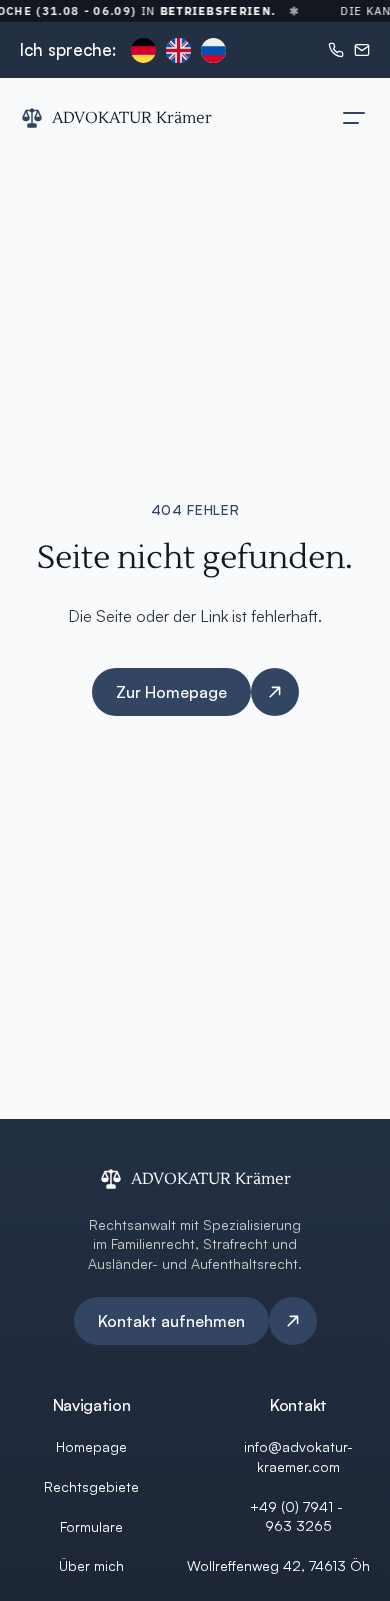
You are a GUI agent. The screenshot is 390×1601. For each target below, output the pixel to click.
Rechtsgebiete (91, 1486)
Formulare (91, 1526)
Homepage (91, 1446)
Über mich (91, 1565)
